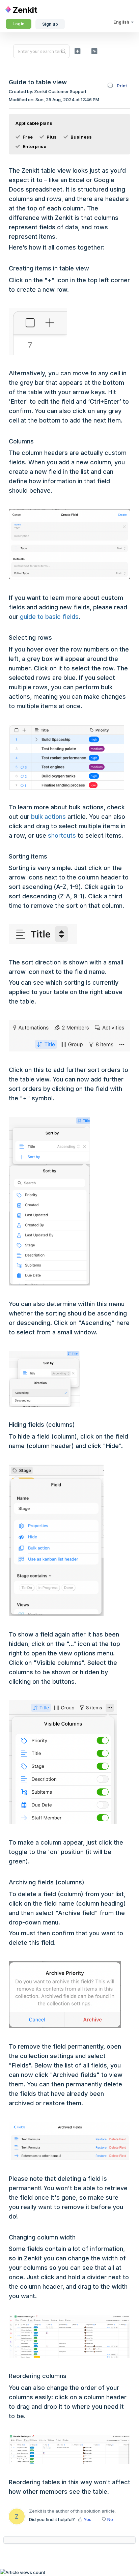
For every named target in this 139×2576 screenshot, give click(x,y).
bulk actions (48, 817)
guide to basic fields (49, 617)
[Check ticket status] (94, 51)
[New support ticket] (78, 51)
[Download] (57, 1328)
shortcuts (62, 835)
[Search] (64, 51)
